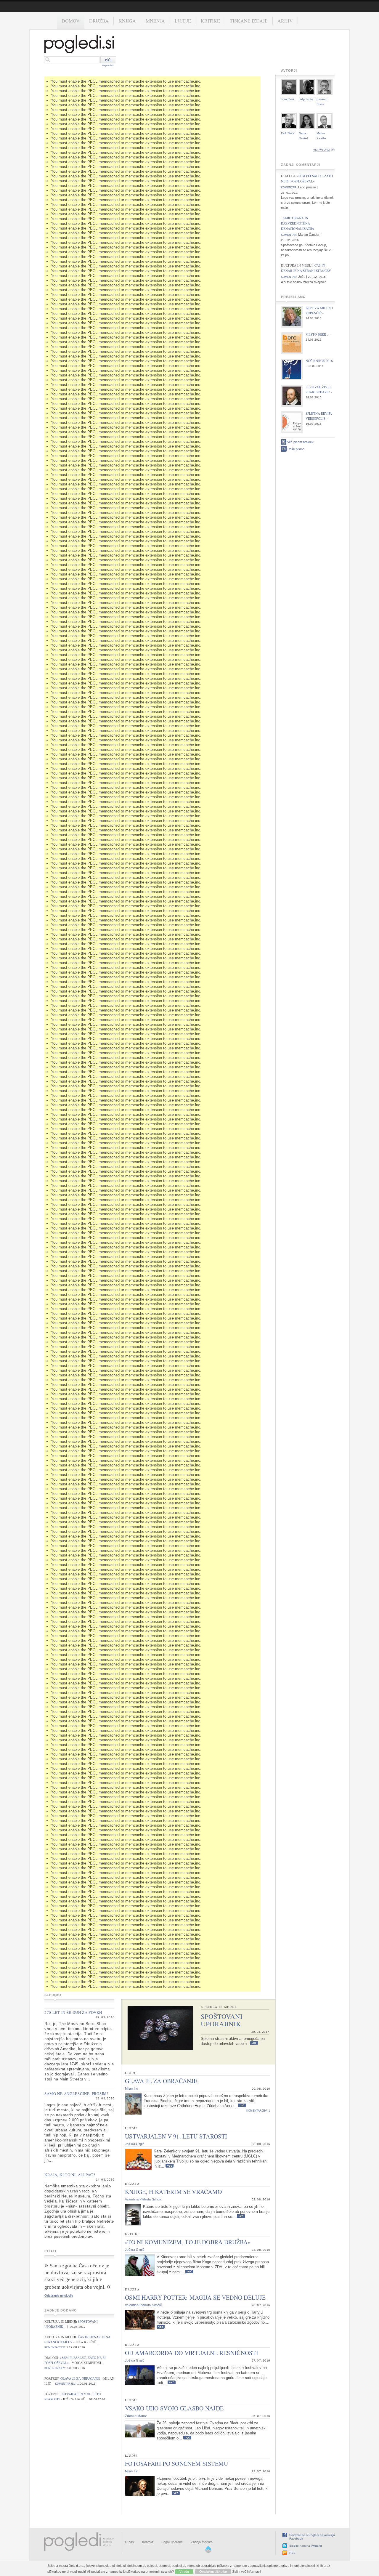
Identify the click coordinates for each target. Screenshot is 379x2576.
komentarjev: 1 (67, 2384)
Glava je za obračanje (81, 2378)
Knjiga (127, 21)
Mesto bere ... (318, 334)
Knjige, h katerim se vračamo (173, 2192)
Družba (99, 21)
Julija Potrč (306, 99)
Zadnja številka (202, 2542)
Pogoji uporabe (172, 2542)
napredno (108, 65)
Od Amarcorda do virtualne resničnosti (192, 2353)
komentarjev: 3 (56, 2368)
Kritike (210, 21)
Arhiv (285, 21)
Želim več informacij (247, 2572)
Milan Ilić (131, 2088)
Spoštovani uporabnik (222, 2020)
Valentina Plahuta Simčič (143, 2199)
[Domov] (79, 45)
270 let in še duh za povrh (73, 2012)
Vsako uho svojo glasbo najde (174, 2408)
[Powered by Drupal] (208, 2552)
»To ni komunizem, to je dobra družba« (188, 2242)
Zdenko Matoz (136, 2416)
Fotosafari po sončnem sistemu (177, 2464)
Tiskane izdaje (249, 21)
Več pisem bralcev (300, 442)
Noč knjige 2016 (319, 361)
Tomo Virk (288, 99)
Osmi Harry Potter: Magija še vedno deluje (195, 2297)
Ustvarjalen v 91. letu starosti (176, 2136)
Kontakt (148, 2542)
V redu (184, 2572)
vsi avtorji (322, 150)
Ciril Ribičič (288, 133)
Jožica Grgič (135, 2144)
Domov (71, 21)
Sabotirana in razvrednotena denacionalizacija (298, 223)
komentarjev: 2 (56, 2347)
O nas (129, 2542)
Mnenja (155, 21)
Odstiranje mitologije (59, 2296)
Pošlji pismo (296, 449)
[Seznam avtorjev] (333, 150)
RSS (292, 2553)
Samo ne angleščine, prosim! (76, 2093)
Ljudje (183, 21)
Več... (254, 2043)
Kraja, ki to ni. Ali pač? (70, 2175)
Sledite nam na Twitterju (306, 2546)
